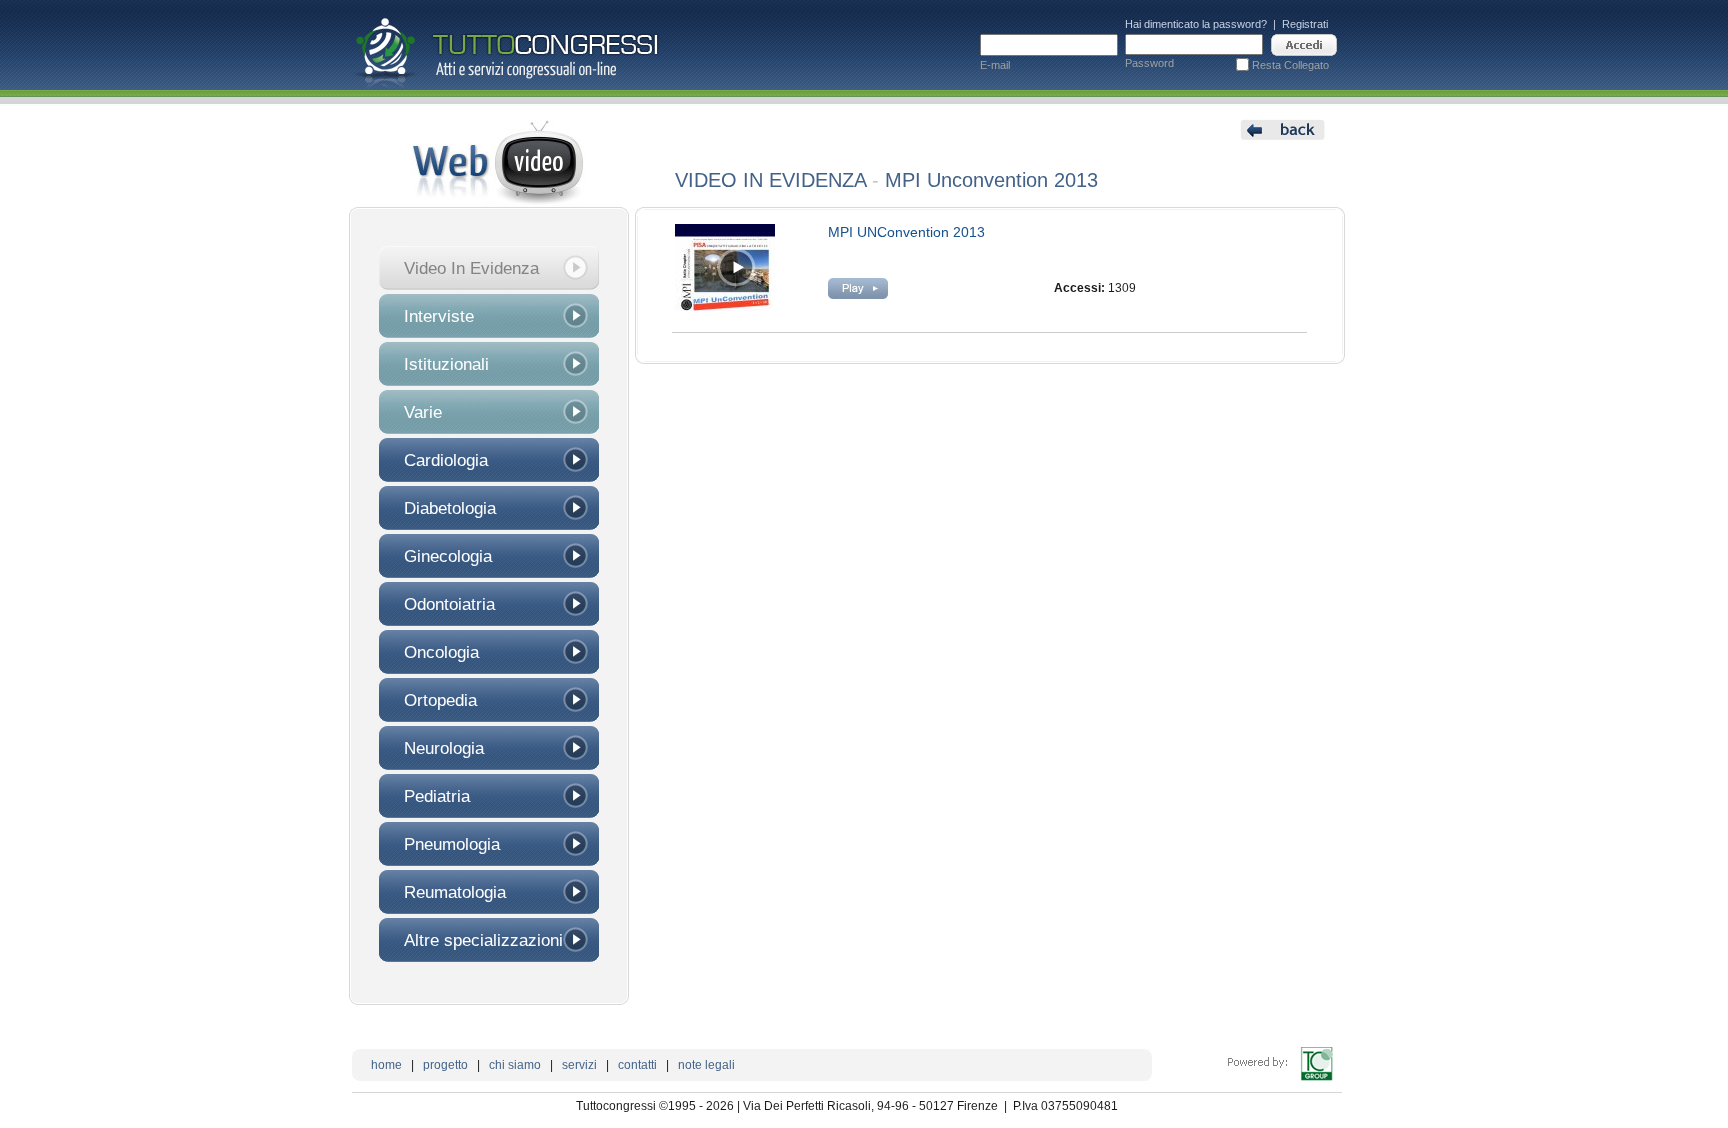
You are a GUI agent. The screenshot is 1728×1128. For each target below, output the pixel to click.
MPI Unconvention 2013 (991, 180)
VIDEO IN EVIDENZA (770, 180)
